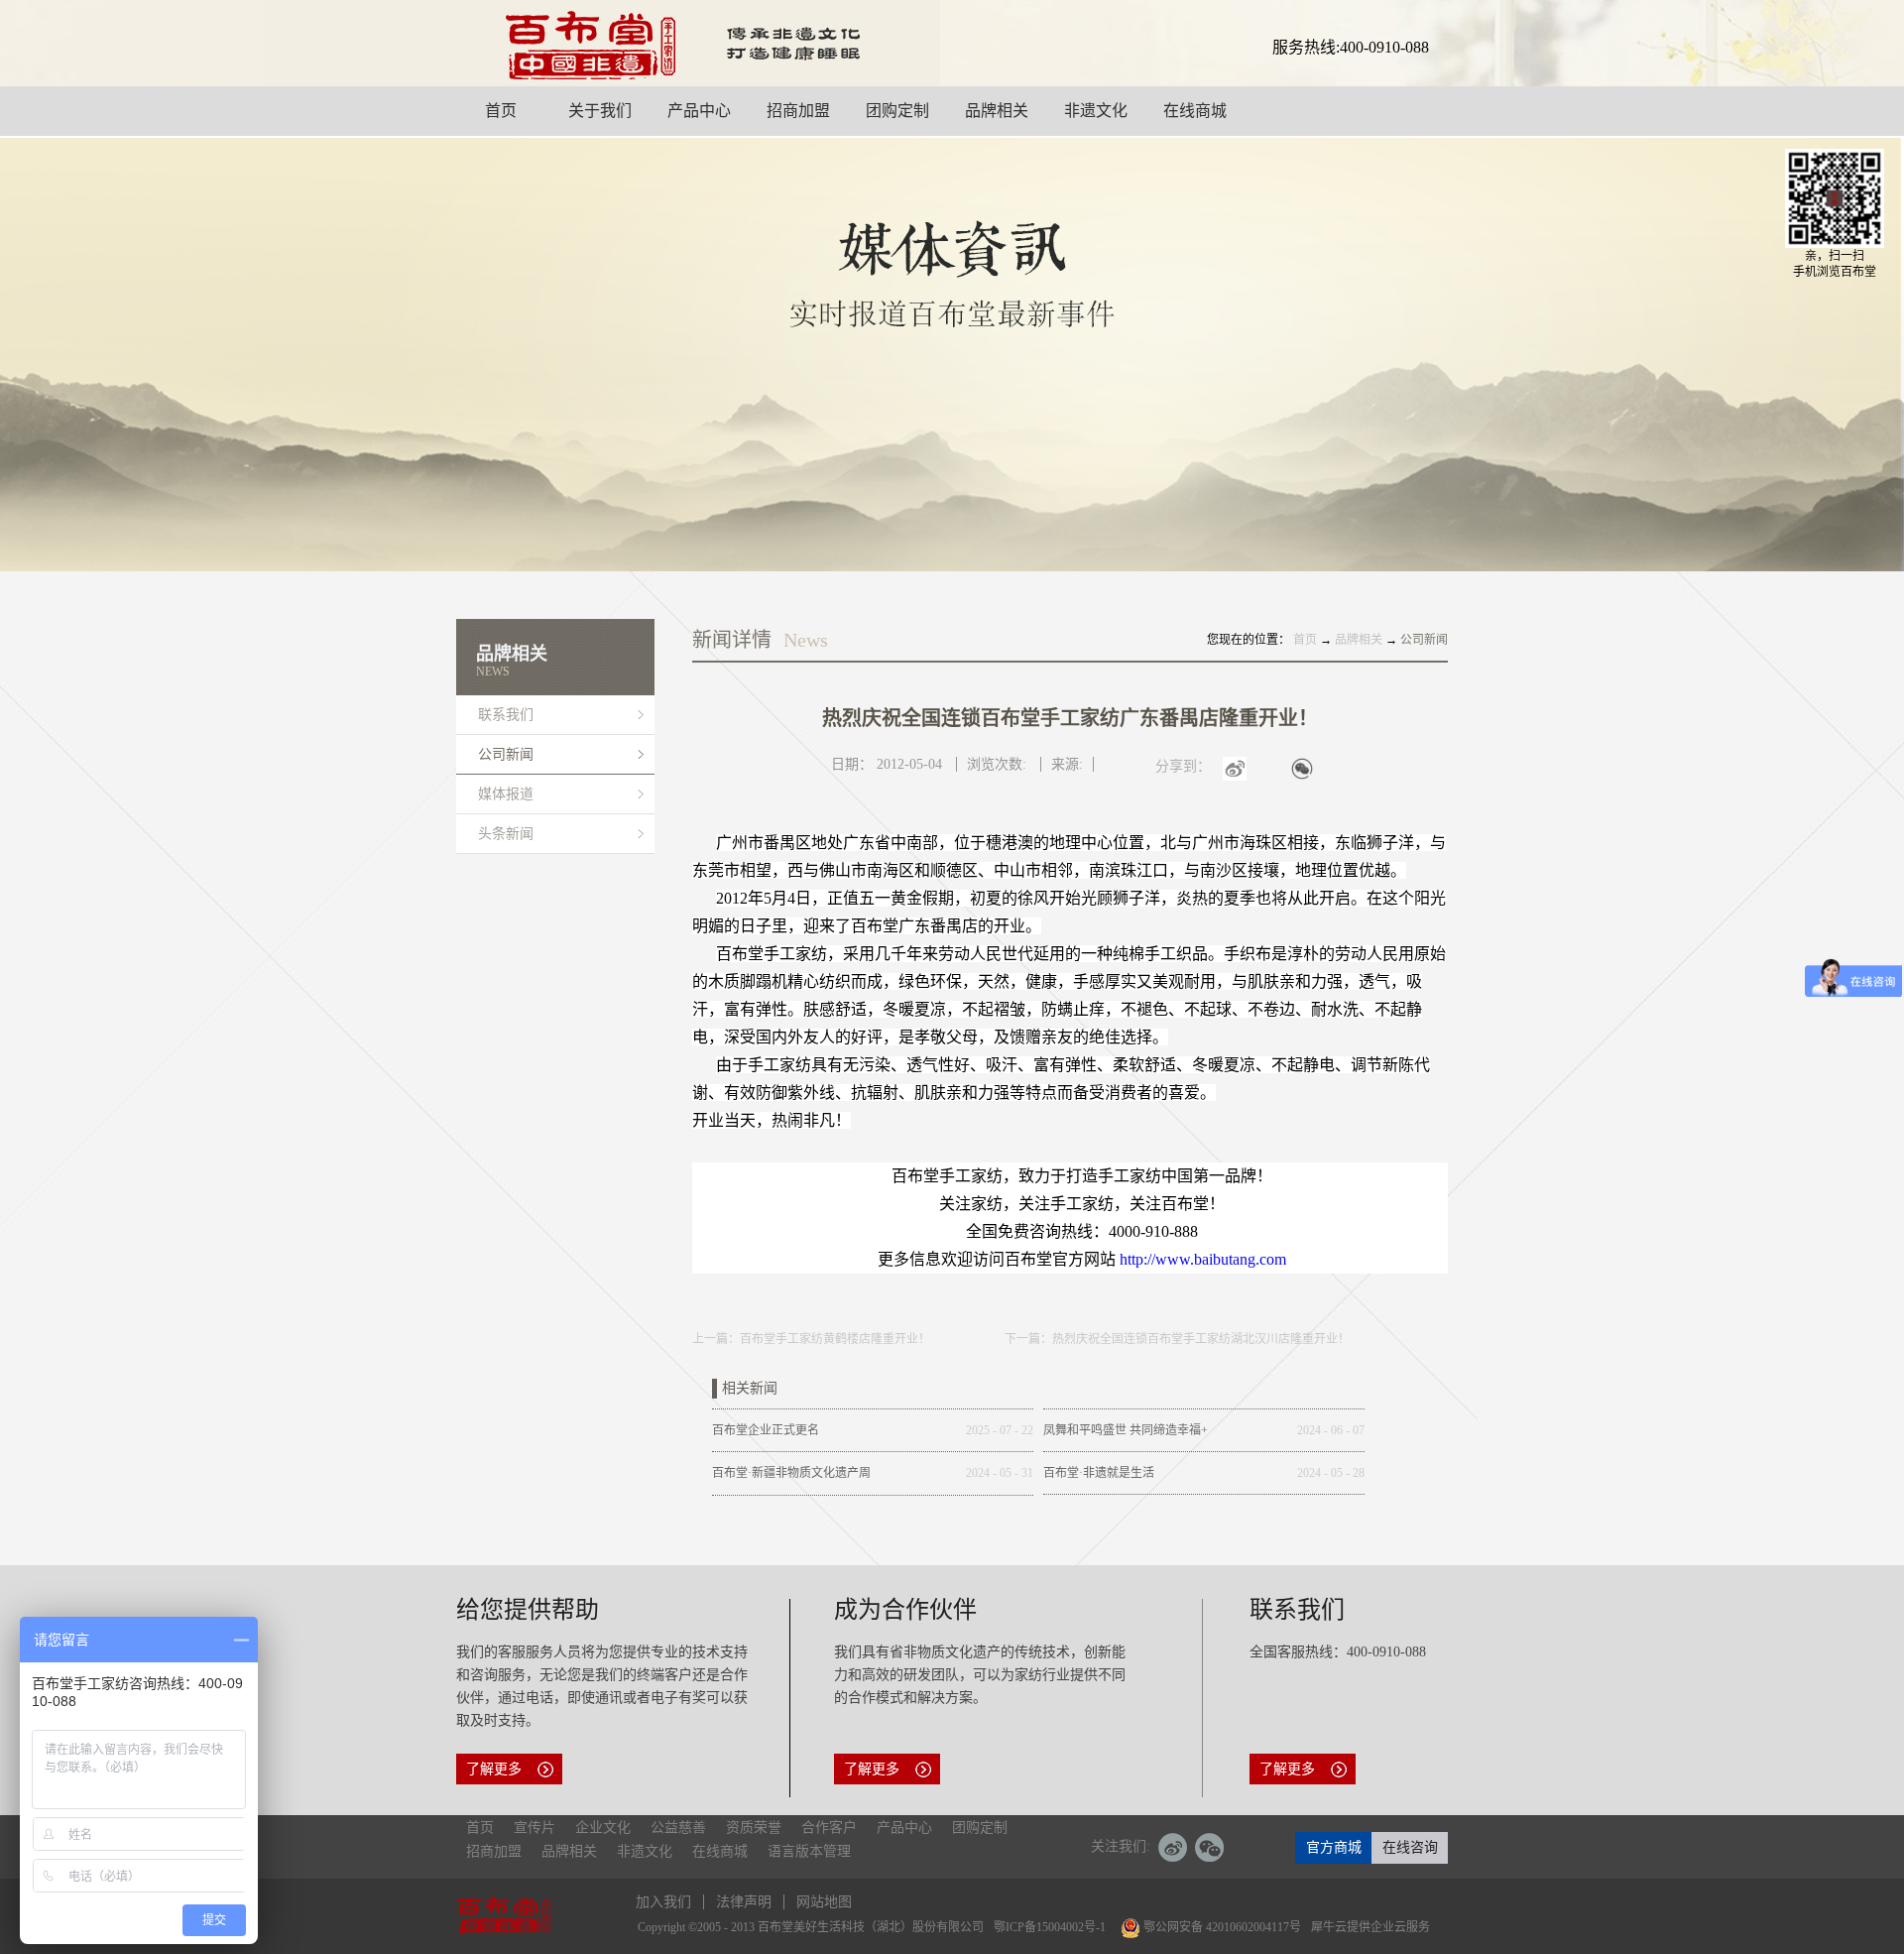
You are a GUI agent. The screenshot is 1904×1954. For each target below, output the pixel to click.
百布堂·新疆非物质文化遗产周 (791, 1473)
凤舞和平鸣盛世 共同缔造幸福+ (1126, 1430)
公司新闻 (1424, 640)
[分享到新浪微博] (1253, 779)
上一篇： (811, 1339)
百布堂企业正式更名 (766, 1430)
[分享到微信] (1321, 779)
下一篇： (1177, 1339)
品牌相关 (1359, 640)
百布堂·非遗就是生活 (1099, 1473)
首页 (480, 1828)
